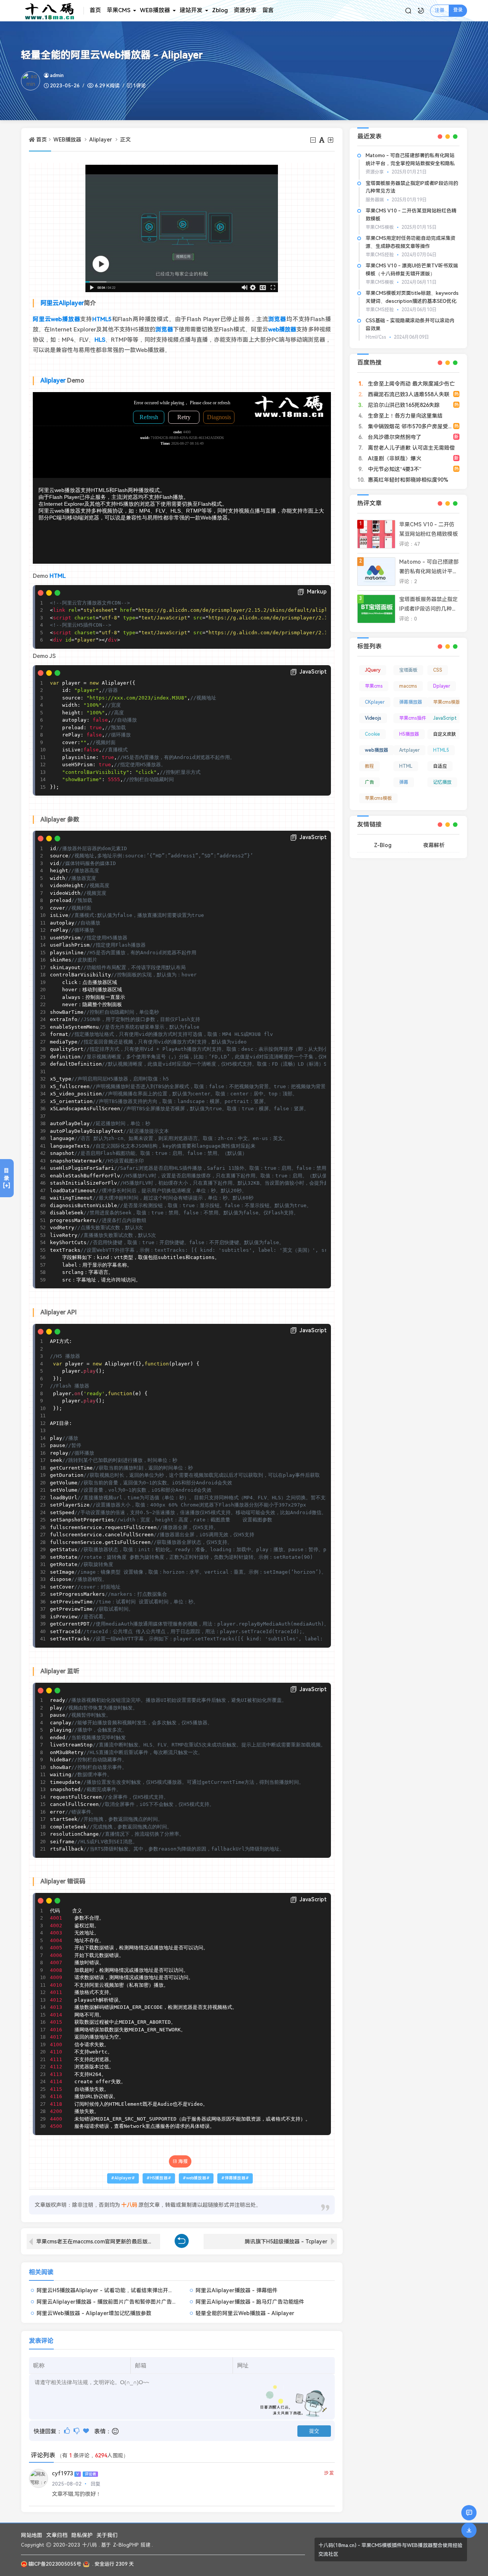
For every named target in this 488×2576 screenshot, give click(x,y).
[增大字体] (331, 140)
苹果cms (374, 686)
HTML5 (102, 319)
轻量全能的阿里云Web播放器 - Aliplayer (245, 2313)
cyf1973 (62, 2474)
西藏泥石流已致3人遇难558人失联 (408, 394)
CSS (438, 670)
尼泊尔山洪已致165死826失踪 (403, 405)
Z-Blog (383, 845)
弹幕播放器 (235, 2178)
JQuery (373, 670)
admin (57, 75)
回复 (96, 2484)
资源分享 (245, 10)
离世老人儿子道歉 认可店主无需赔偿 (411, 448)
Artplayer (409, 750)
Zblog (220, 10)
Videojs (373, 718)
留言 (268, 10)
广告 (369, 782)
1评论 (140, 86)
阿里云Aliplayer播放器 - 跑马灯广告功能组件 (250, 2302)
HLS (100, 340)
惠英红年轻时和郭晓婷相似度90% (407, 480)
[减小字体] (314, 140)
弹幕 (404, 782)
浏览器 (277, 319)
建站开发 (191, 10)
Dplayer (442, 686)
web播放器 (65, 319)
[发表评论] (469, 2513)
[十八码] (52, 11)
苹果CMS (119, 10)
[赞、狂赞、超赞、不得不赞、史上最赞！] (87, 2431)
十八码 (89, 2545)
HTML (58, 576)
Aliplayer (101, 140)
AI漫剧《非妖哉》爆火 (394, 458)
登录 (458, 10)
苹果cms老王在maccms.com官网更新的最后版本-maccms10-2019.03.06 (98, 2242)
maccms (408, 686)
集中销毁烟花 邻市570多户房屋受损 (410, 426)
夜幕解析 (434, 845)
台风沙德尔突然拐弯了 (394, 437)
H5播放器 (159, 2178)
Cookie (372, 734)
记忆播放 (442, 782)
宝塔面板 (408, 670)
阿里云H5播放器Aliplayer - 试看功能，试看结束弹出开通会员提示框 (118, 2290)
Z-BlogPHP (126, 2545)
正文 (125, 140)
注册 (440, 10)
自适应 (440, 766)
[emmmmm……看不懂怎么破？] (77, 2431)
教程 (369, 766)
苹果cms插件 (413, 718)
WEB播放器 (155, 10)
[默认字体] (322, 140)
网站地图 (32, 2535)
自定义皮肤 (445, 734)
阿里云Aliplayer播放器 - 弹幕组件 (237, 2290)
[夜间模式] (421, 11)
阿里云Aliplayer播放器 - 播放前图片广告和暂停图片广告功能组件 (115, 2302)
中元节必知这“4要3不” (394, 469)
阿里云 (50, 303)
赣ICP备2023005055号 (55, 2564)
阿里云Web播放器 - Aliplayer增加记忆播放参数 (94, 2313)
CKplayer (375, 702)
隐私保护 (82, 2535)
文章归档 (57, 2535)
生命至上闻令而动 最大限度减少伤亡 (411, 384)
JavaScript (445, 718)
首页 (95, 10)
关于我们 (107, 2535)
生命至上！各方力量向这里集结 (405, 416)
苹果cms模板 (378, 798)
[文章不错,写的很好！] (68, 2431)
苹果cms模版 (447, 702)
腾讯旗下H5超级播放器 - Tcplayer (286, 2242)
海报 (183, 2161)
